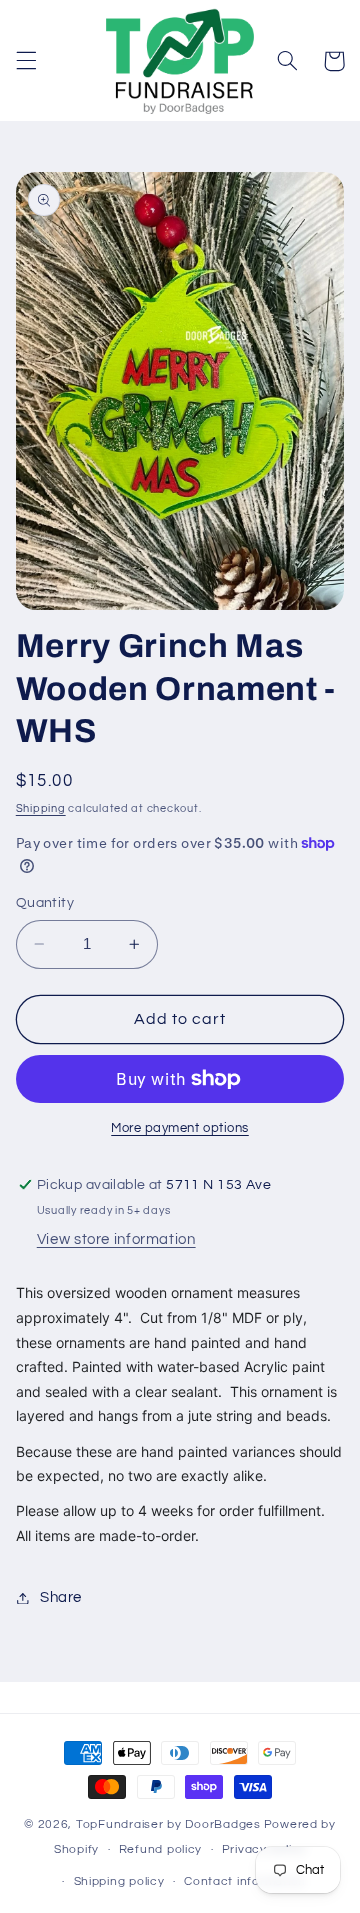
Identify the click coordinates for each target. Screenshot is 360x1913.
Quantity (45, 903)
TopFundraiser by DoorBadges (168, 1824)
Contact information (245, 1881)
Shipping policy (119, 1881)
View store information (116, 1239)
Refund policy (161, 1849)
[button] (26, 61)
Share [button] (61, 1597)
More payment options (180, 1128)
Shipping (41, 808)
